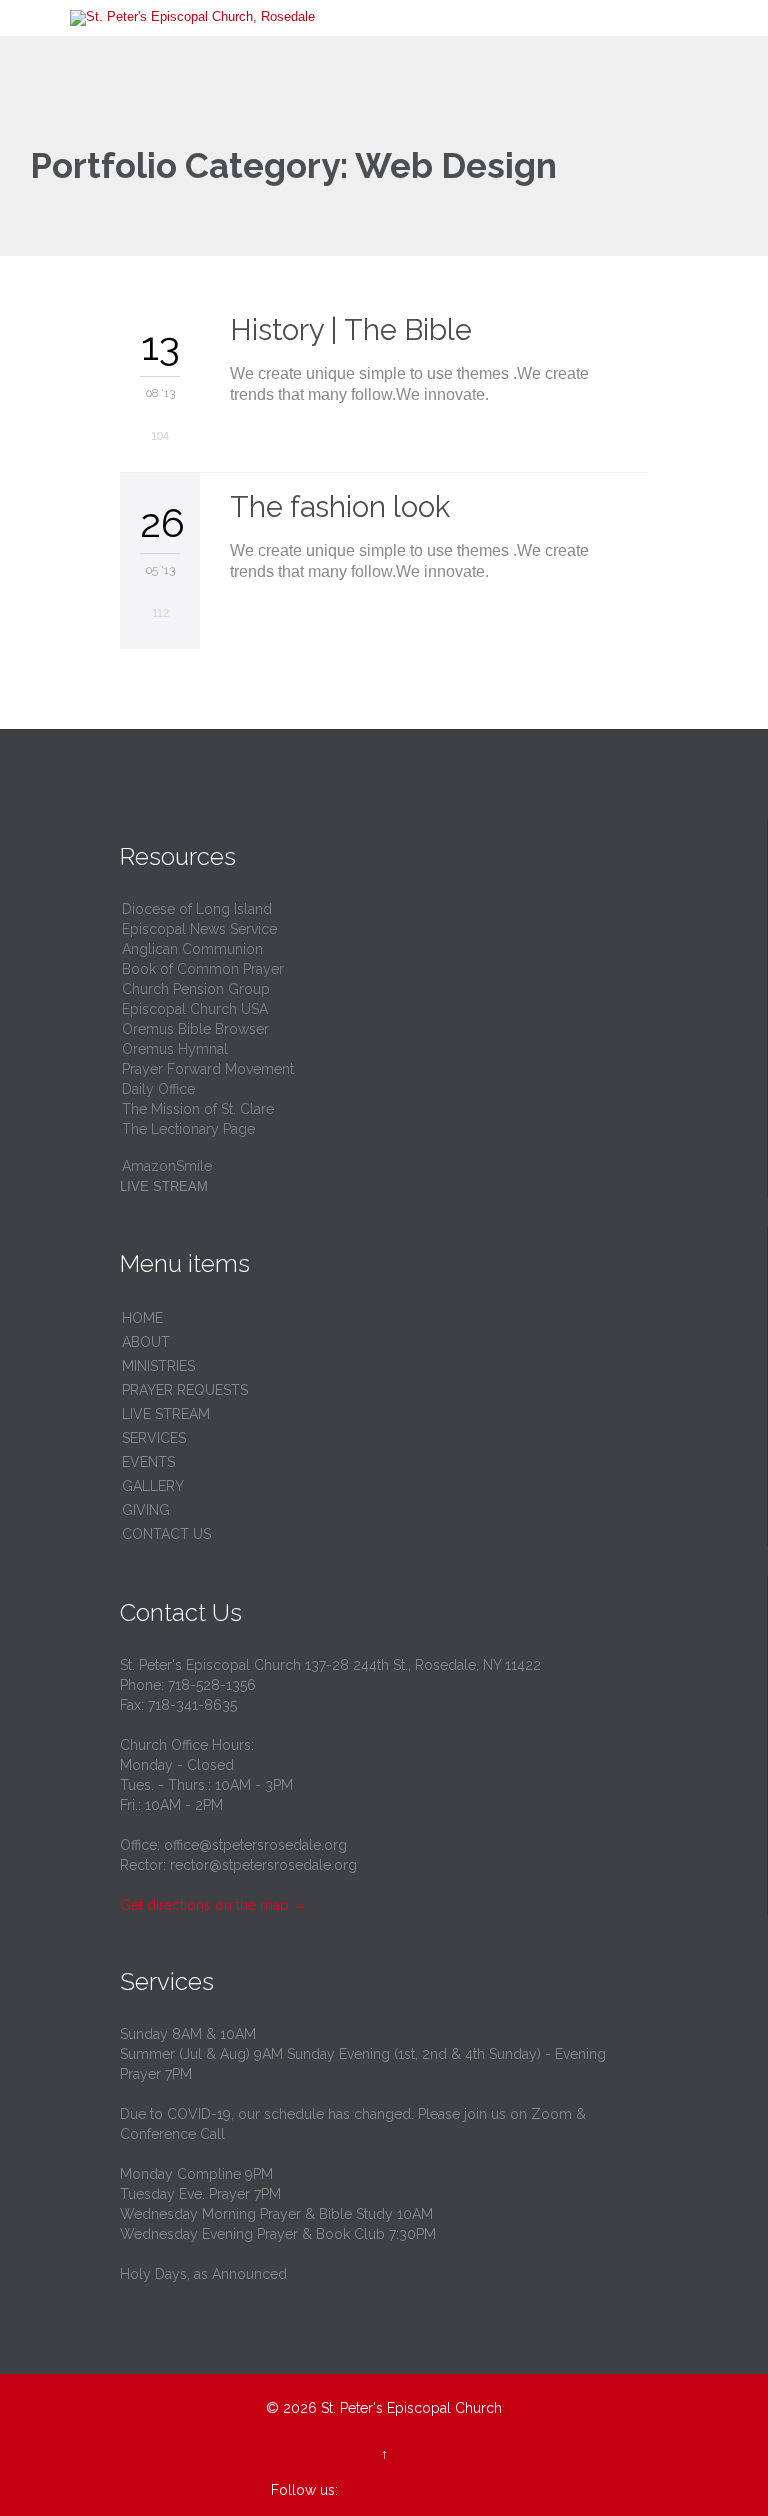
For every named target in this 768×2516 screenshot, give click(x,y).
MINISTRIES (158, 1366)
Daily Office (158, 1089)
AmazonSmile (167, 1166)
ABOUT (146, 1342)
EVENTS (148, 1462)
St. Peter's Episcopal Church (411, 2408)
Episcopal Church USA (195, 1009)
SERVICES (154, 1438)
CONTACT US (166, 1534)
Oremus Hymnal (175, 1049)
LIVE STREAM (166, 1414)
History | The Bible (351, 330)
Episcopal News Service (199, 929)
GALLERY (153, 1486)
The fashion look (340, 507)
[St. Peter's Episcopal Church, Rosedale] (396, 18)
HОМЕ (142, 1318)
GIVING (146, 1510)
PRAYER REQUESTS (185, 1390)
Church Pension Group (196, 989)
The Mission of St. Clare (198, 1109)
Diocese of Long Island (197, 909)
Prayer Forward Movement (208, 1069)
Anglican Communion (192, 949)
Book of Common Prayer (203, 969)
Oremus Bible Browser (195, 1029)
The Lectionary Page (188, 1129)
